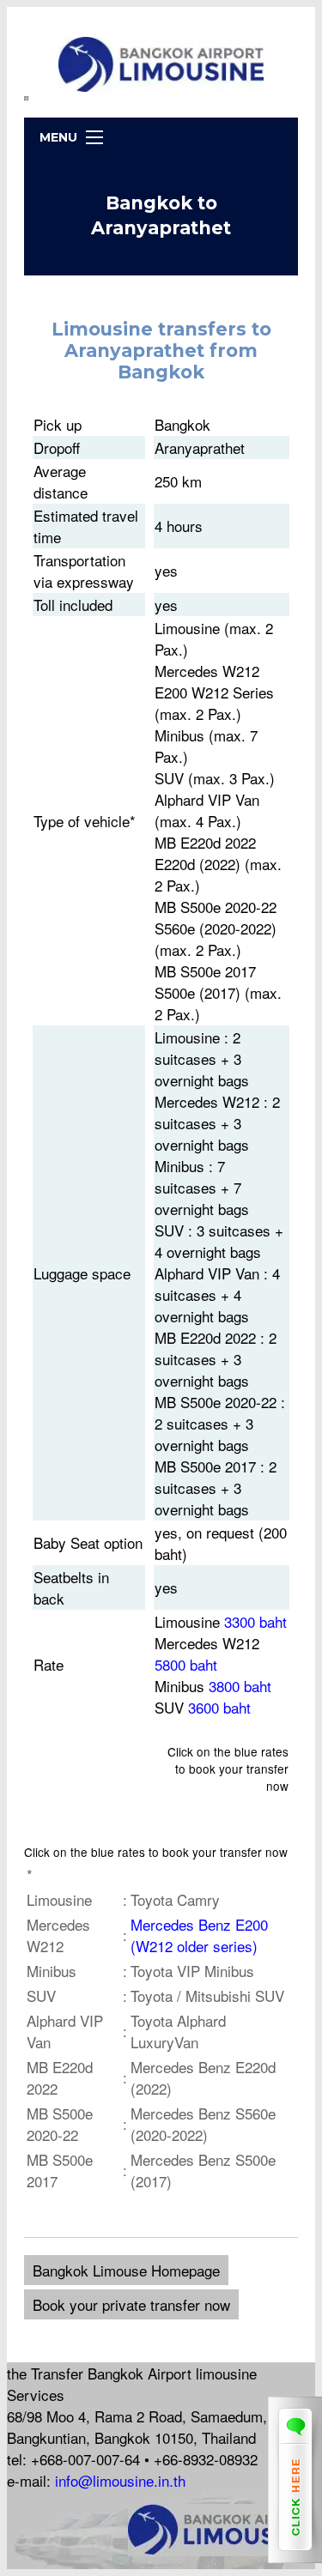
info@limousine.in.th (120, 2480)
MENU (58, 137)
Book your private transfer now (131, 2304)
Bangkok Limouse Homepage (126, 2270)
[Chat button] (295, 2557)
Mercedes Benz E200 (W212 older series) (199, 1935)
